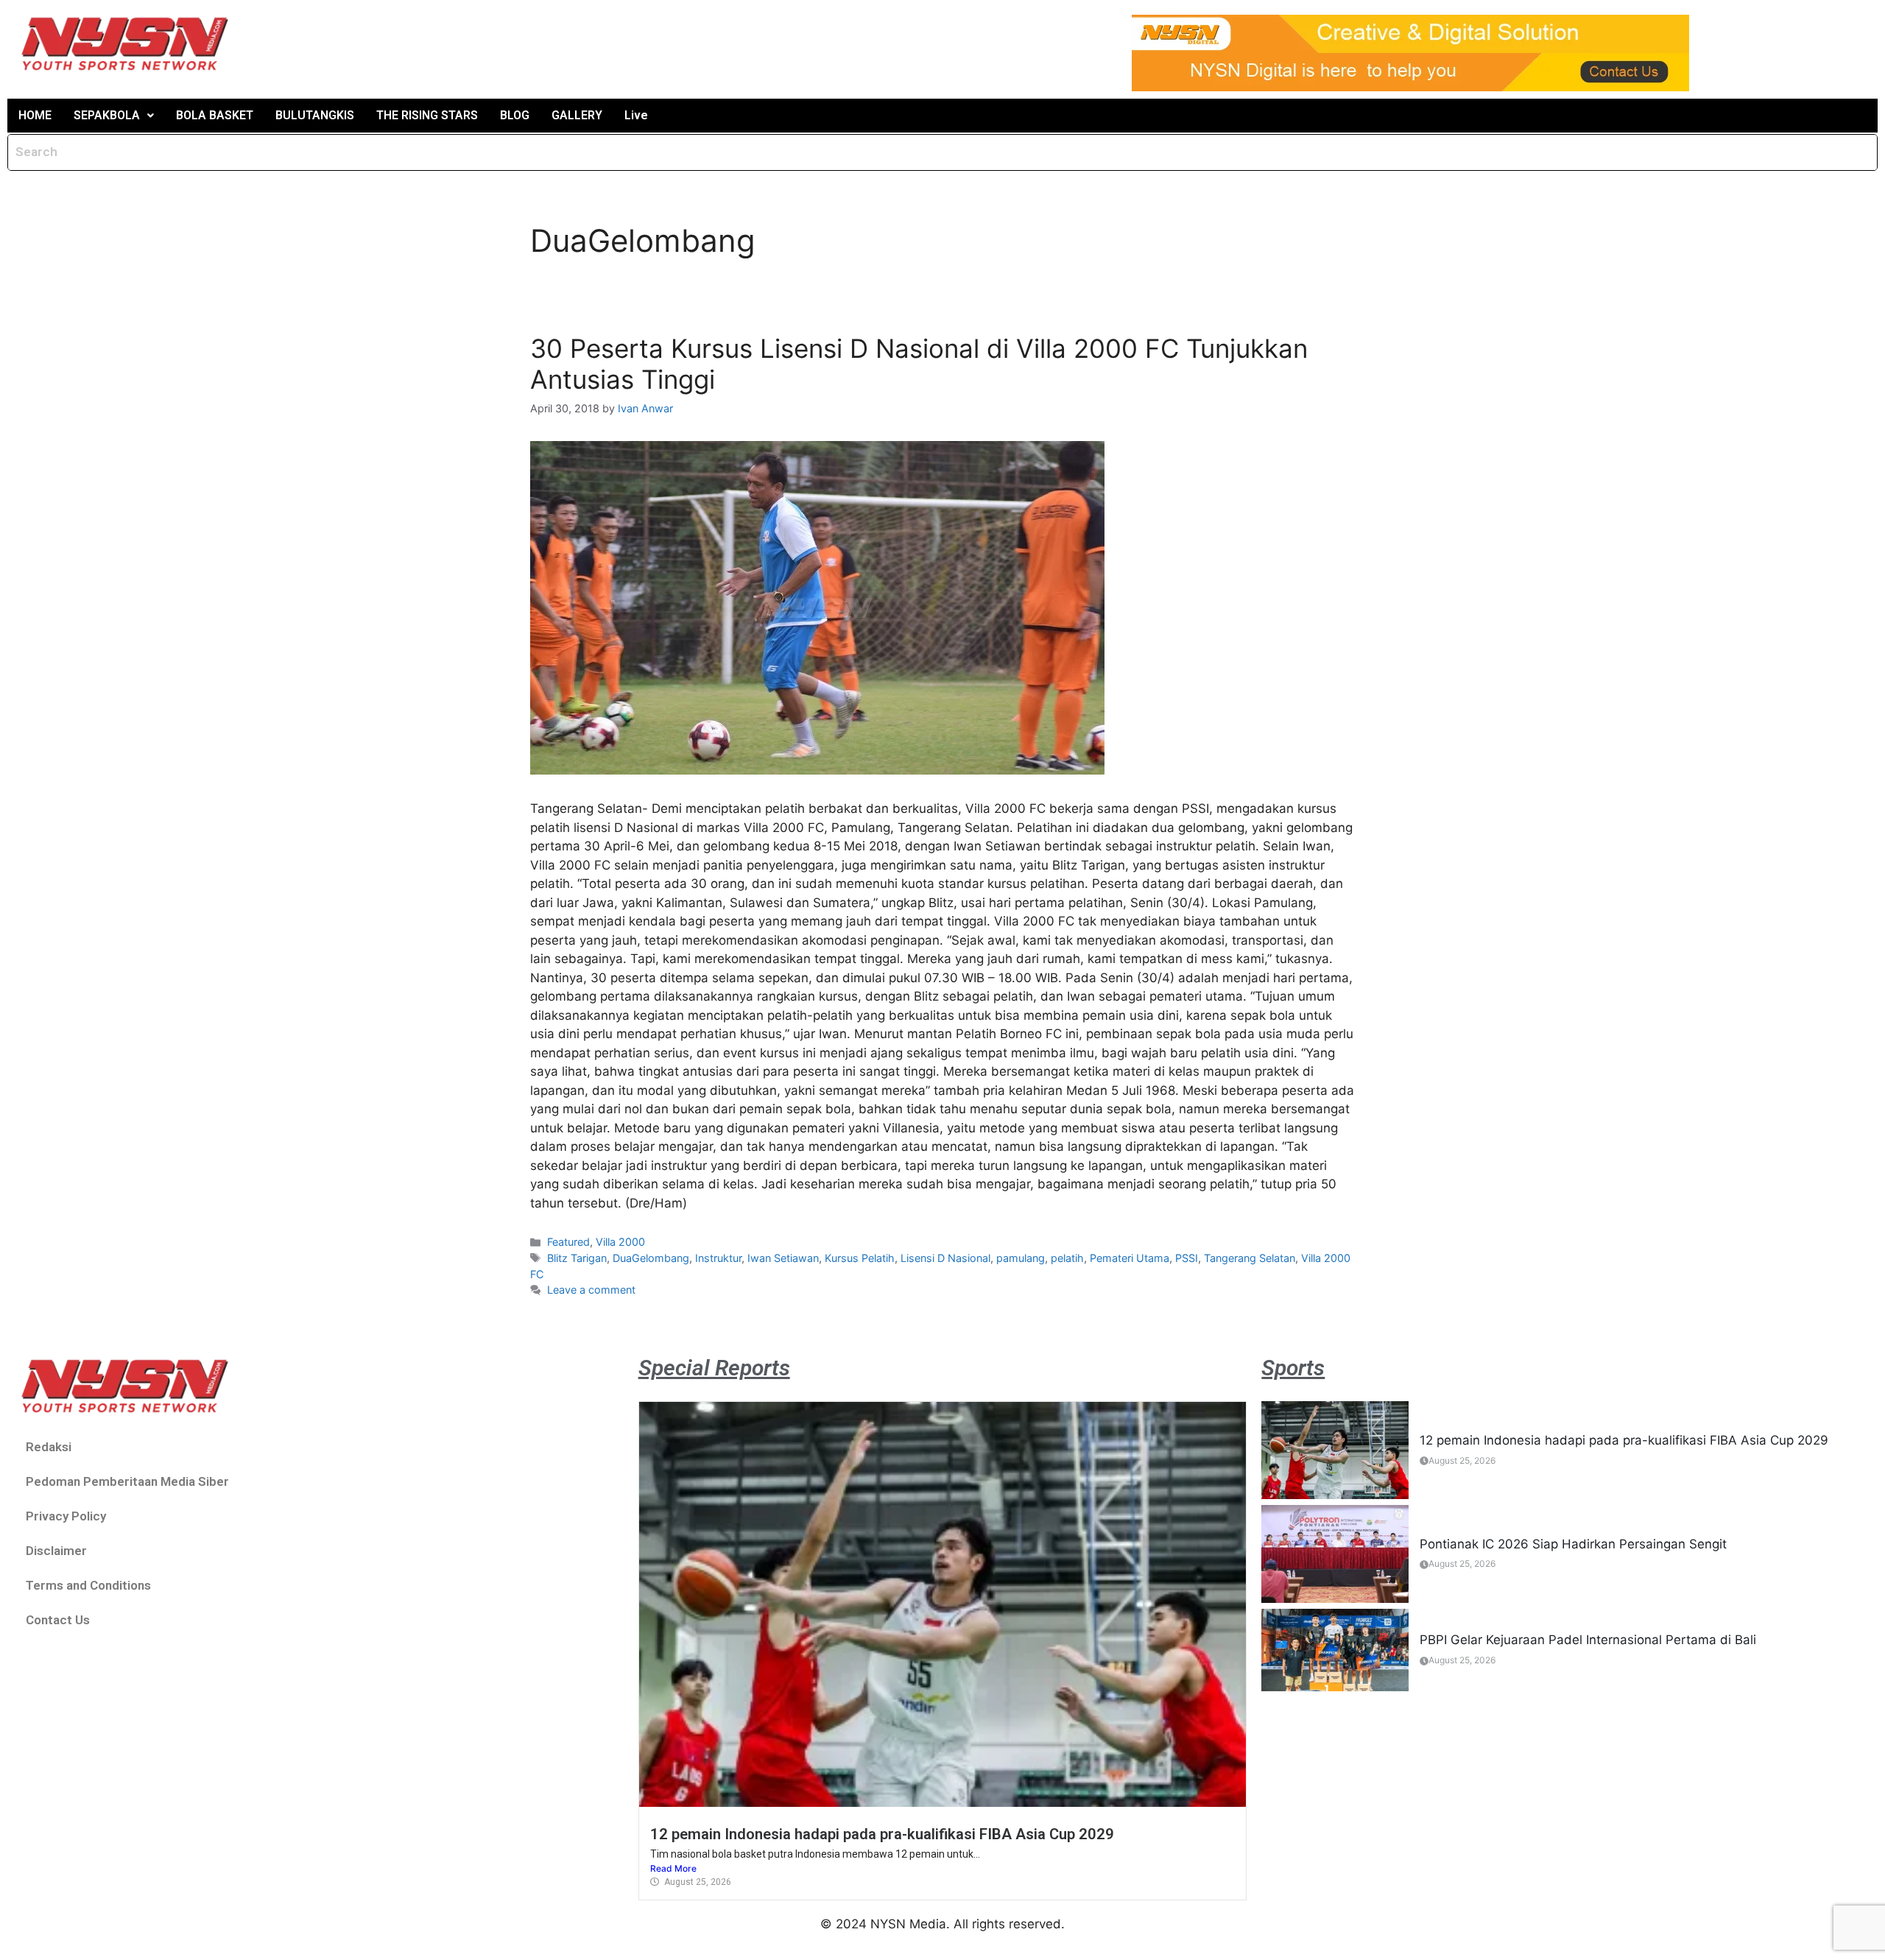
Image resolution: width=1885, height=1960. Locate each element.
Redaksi (49, 1447)
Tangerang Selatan (1250, 1258)
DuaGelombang (651, 1258)
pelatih (1067, 1258)
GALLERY (577, 115)
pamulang (1021, 1258)
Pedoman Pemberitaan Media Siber (127, 1481)
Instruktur (718, 1258)
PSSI (1187, 1258)
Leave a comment (591, 1290)
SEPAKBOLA (107, 115)
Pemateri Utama (1130, 1258)
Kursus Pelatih (860, 1258)
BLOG (515, 115)
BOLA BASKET (215, 115)
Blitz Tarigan (577, 1258)
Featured (568, 1242)
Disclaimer (56, 1551)
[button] (114, 116)
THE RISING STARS (427, 115)
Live (636, 115)
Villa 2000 (620, 1242)
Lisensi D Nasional (945, 1258)
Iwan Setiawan (783, 1258)
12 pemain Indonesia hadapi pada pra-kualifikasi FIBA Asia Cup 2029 (882, 1834)
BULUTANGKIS (315, 115)
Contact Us (58, 1620)
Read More (673, 1868)
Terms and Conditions (88, 1585)
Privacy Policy (66, 1516)
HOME (35, 115)
